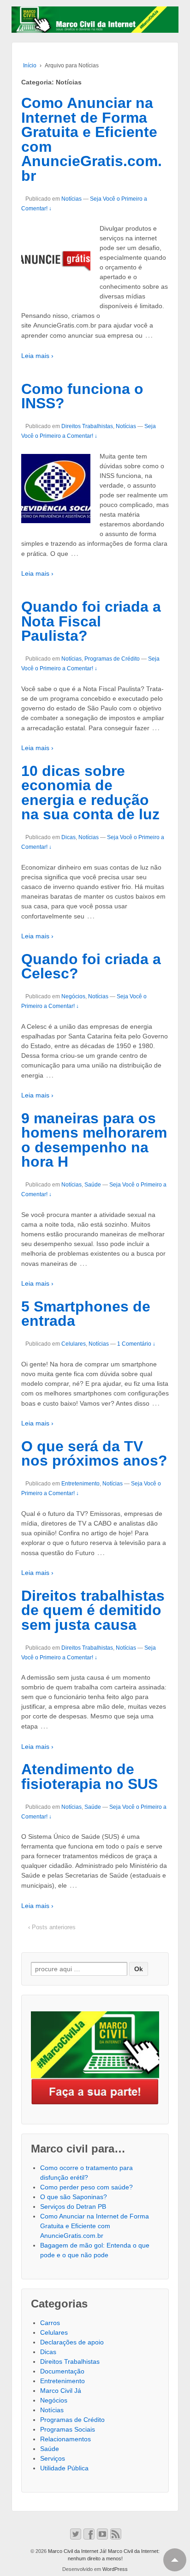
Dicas (68, 837)
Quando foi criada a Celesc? (91, 966)
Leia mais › (37, 356)
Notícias (71, 199)
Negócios (73, 996)
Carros (50, 2323)
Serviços (53, 2458)
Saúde (93, 1185)
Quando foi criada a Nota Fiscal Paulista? (91, 621)
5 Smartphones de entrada (86, 1314)
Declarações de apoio (72, 2342)
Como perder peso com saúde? (86, 2187)
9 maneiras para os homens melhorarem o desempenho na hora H (94, 1140)
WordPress (115, 2569)
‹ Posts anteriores (52, 1927)
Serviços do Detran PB (73, 2206)
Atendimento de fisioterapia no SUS (89, 1777)
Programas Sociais (68, 2429)
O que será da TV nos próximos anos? (94, 1454)
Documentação (62, 2371)
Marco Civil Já (61, 2391)
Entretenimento (80, 1484)
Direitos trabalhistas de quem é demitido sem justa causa (93, 1610)
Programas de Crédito (112, 659)
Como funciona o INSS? (82, 396)
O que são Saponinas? (74, 2197)
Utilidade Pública (64, 2468)
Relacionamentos (65, 2439)
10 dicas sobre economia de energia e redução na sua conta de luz (90, 793)
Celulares (74, 1344)
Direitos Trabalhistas (87, 426)
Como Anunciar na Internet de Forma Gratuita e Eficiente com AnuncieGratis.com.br (92, 139)
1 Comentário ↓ (136, 1344)
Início (30, 66)
